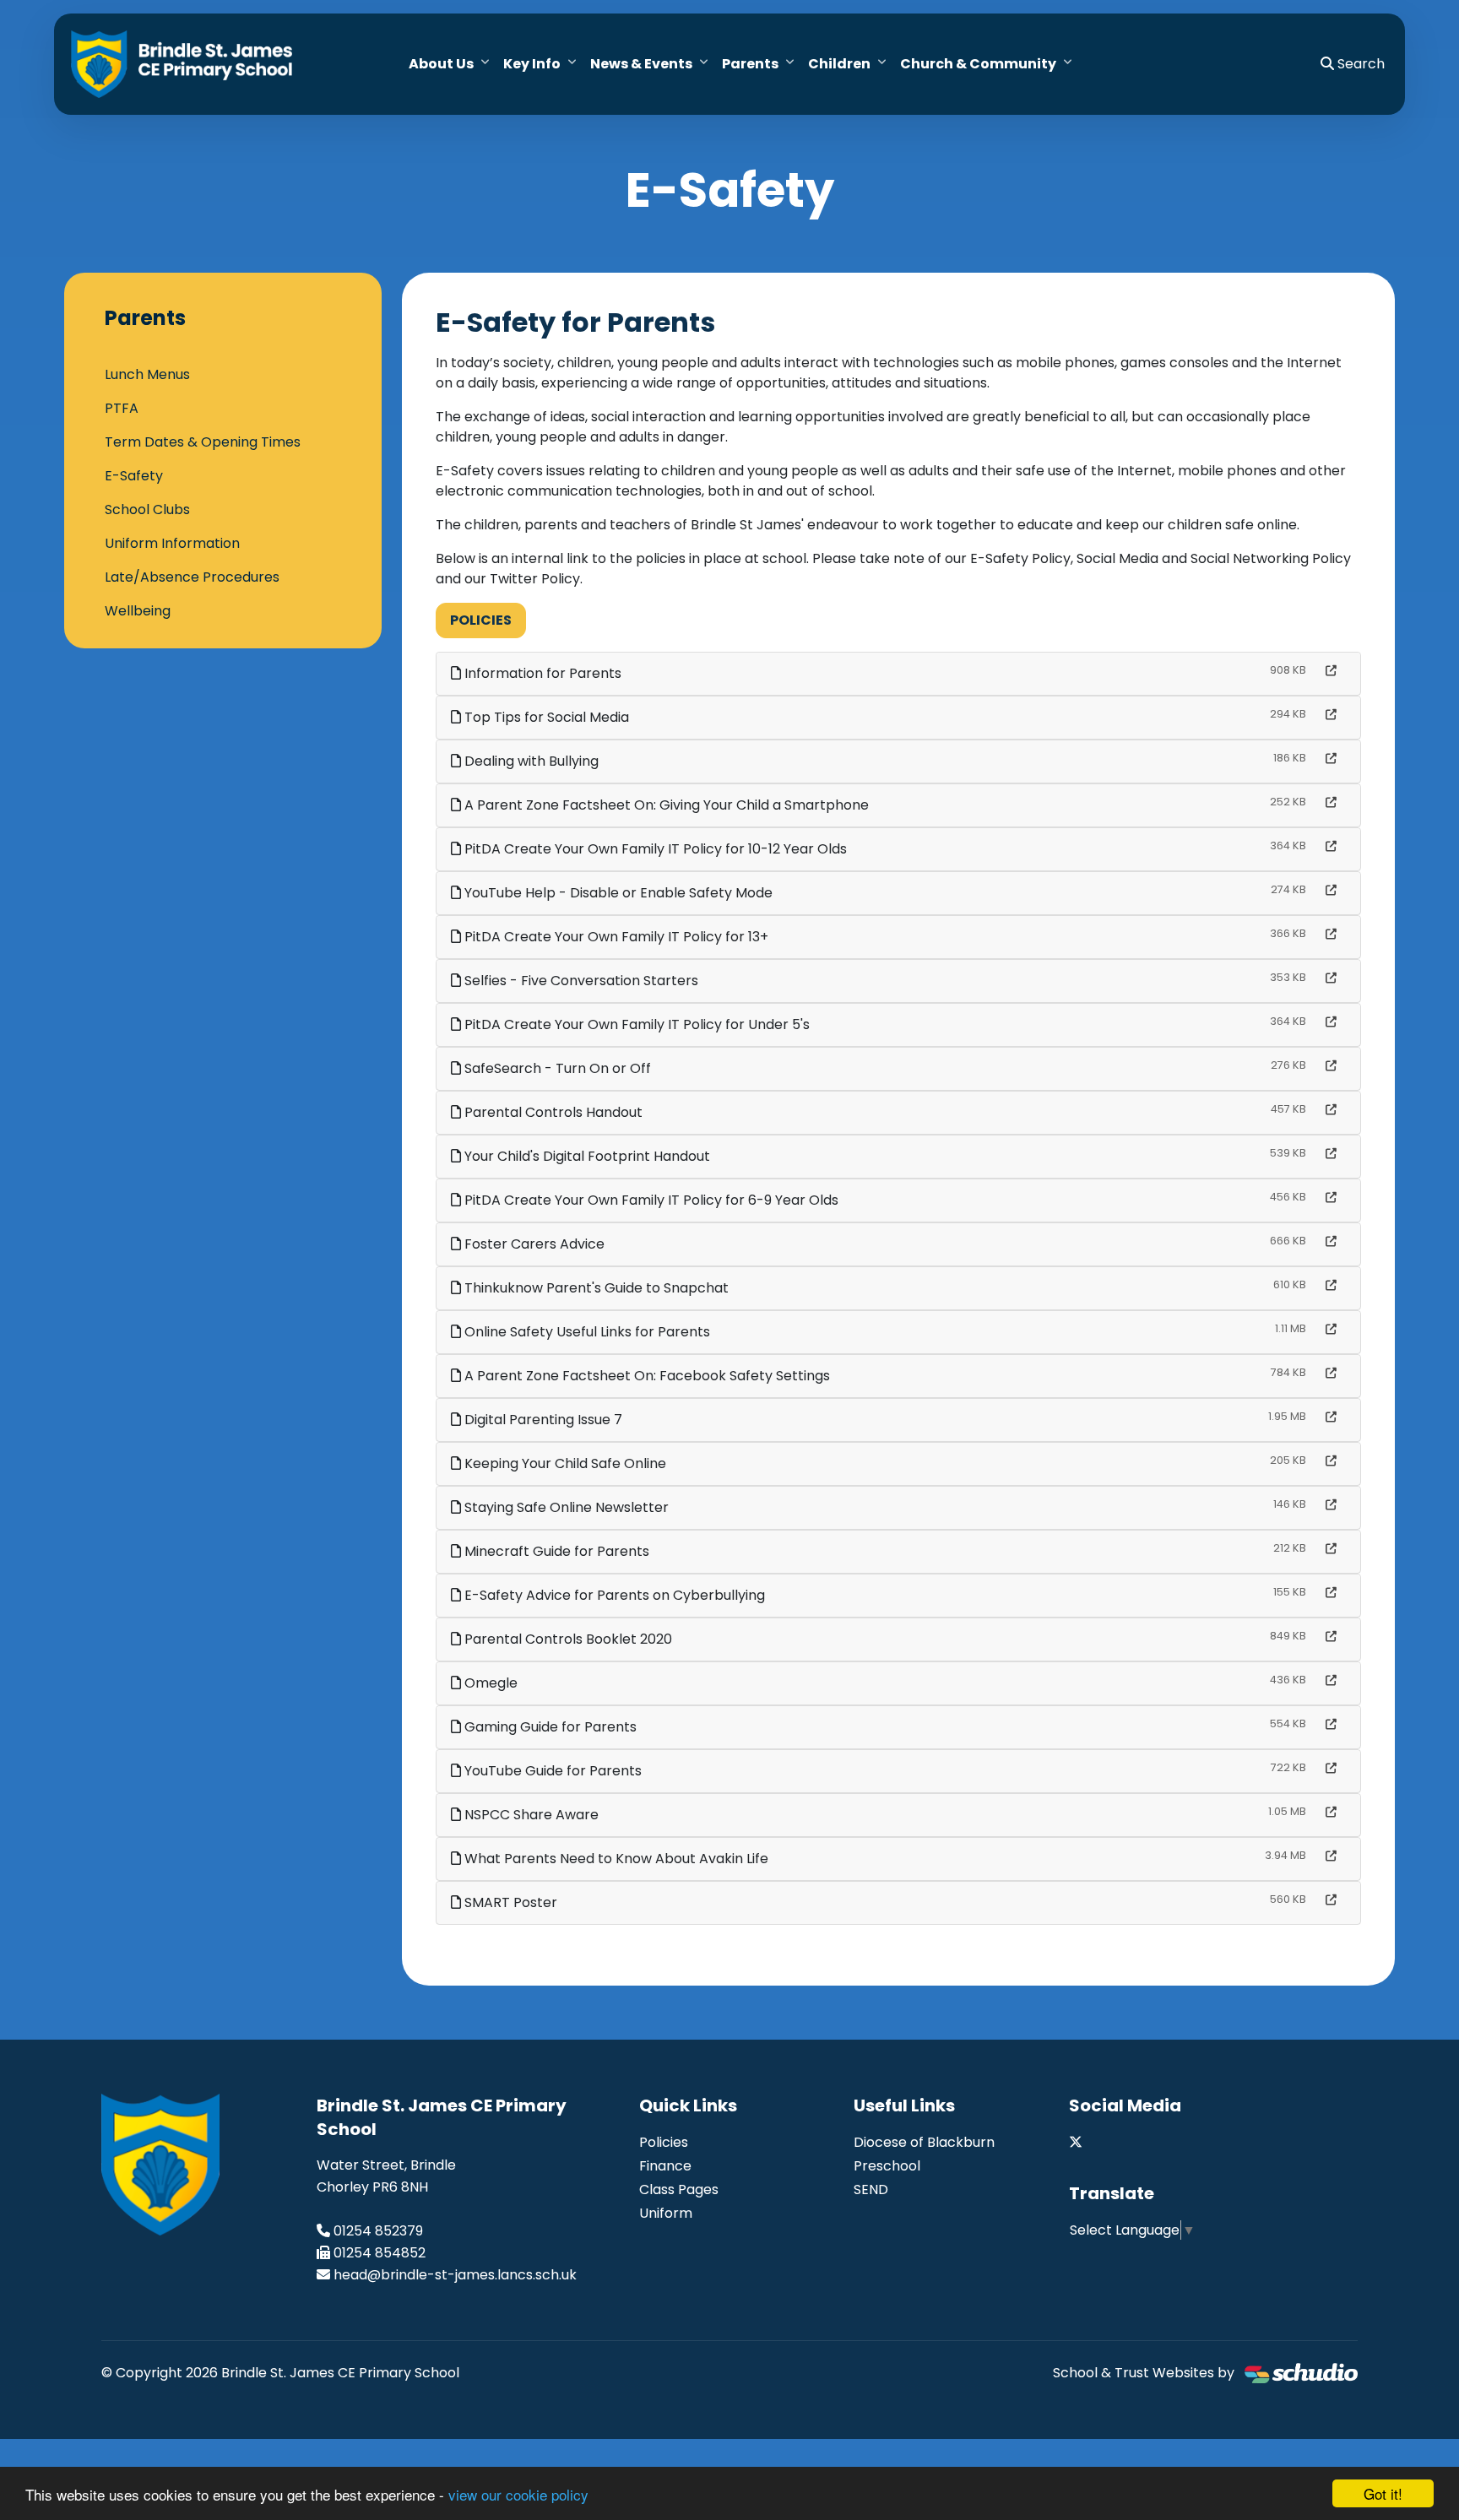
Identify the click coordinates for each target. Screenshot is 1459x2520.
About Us (441, 64)
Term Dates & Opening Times (203, 442)
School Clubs (147, 509)
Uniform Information (172, 543)
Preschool (887, 2166)
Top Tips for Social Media (545, 717)
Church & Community (978, 64)
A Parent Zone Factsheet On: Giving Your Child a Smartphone (665, 805)
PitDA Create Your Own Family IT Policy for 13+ (615, 937)
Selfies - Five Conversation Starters (580, 981)
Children (839, 64)
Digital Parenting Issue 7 (542, 1420)
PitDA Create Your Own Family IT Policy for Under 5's (635, 1024)
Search (1359, 64)
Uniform (666, 2213)
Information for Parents (541, 673)
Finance (665, 2166)
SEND (871, 2189)
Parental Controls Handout (552, 1112)
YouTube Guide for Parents (551, 1771)
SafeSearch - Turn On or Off (556, 1068)
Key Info (532, 64)
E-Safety (134, 476)
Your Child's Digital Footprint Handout (586, 1156)
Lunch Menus (147, 374)
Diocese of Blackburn (924, 2142)
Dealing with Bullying (530, 761)
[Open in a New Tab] (1331, 671)
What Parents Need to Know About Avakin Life (615, 1859)
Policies (481, 620)
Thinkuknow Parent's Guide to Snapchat (595, 1288)
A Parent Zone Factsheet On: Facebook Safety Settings (645, 1376)
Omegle (489, 1683)
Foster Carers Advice (533, 1244)
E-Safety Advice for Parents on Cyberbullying (613, 1595)
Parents (750, 64)
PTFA (122, 408)
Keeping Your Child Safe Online (564, 1463)
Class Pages (679, 2189)
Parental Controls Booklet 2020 (567, 1639)
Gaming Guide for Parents (549, 1727)
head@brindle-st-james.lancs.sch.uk (455, 2275)
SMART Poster (509, 1902)
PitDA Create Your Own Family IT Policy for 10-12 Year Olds (654, 849)
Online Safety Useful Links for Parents (586, 1332)
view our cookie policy (518, 2494)
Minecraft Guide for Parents (555, 1551)
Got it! (1383, 2493)
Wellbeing (138, 611)
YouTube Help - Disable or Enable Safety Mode (617, 893)
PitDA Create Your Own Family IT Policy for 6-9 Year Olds (650, 1200)
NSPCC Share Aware (530, 1815)
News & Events (641, 64)
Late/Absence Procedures (192, 577)
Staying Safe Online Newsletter (565, 1507)
